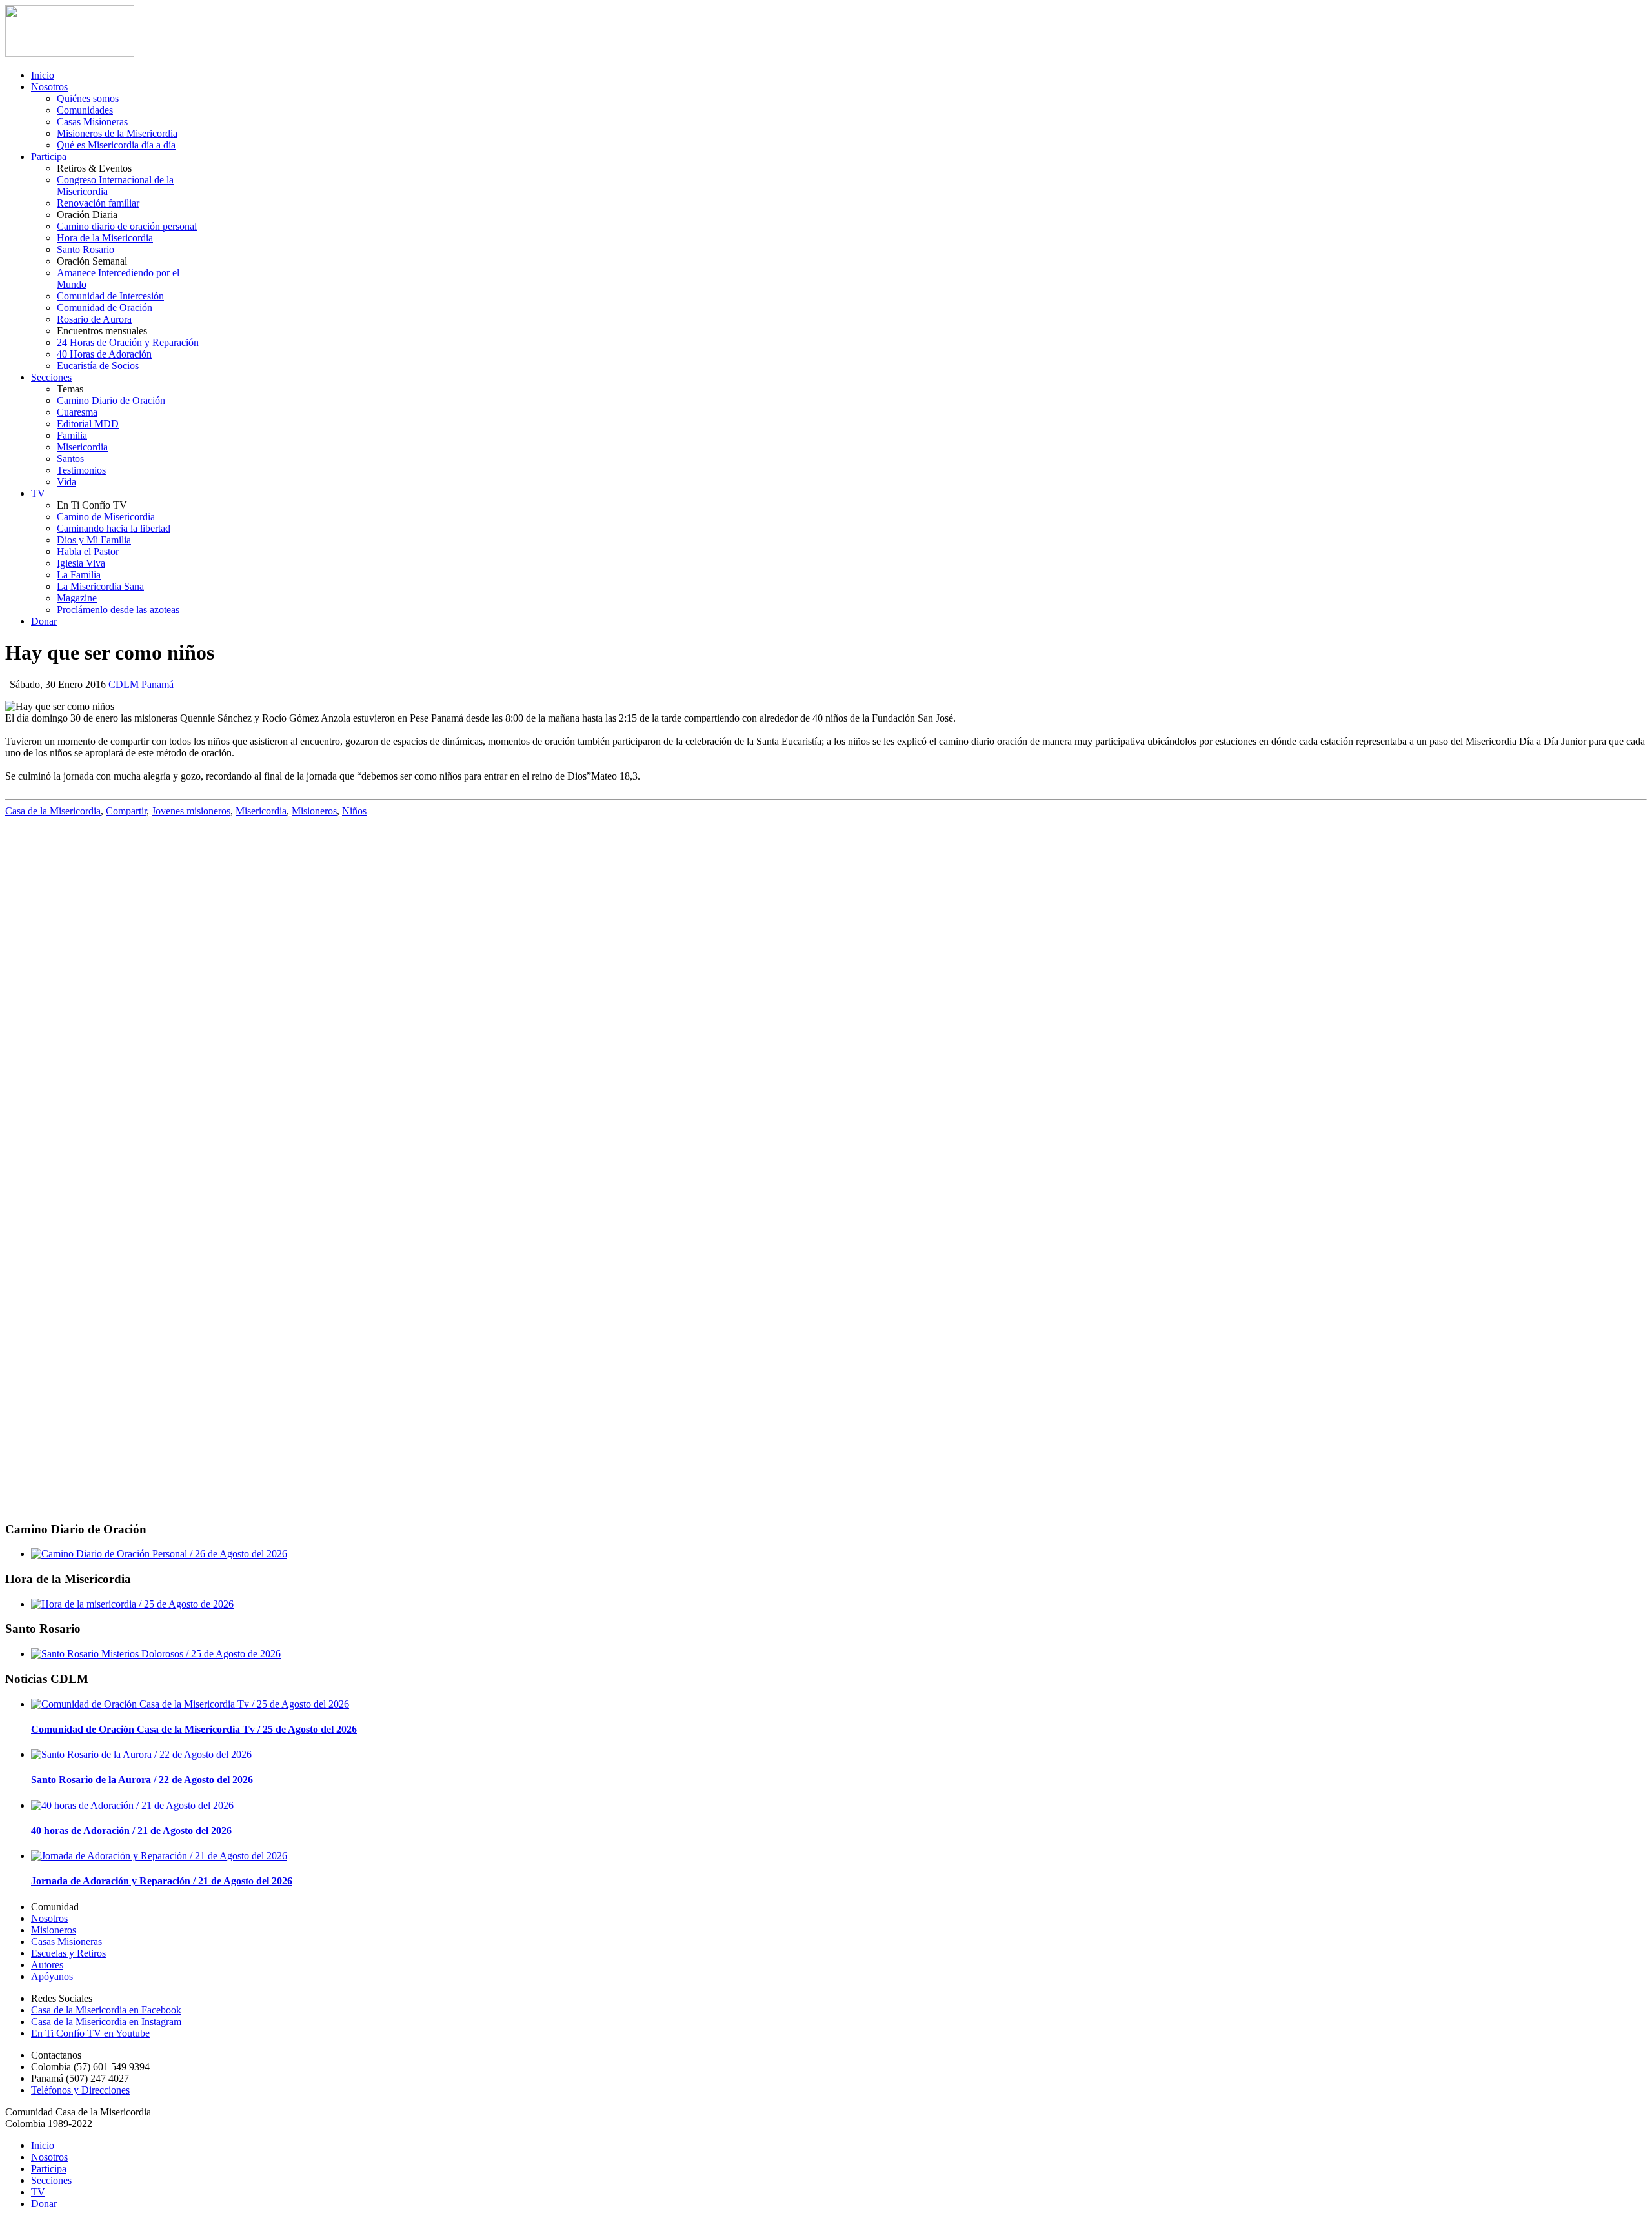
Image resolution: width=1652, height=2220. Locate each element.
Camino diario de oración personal (127, 226)
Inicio (43, 75)
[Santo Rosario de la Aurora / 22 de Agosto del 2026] (141, 1754)
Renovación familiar (98, 203)
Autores (47, 1965)
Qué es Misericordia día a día (116, 145)
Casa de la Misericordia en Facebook (106, 2010)
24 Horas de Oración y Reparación (128, 342)
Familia (72, 435)
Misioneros (314, 811)
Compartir (126, 811)
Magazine (77, 598)
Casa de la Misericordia (53, 811)
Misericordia (82, 447)
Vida (66, 482)
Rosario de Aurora (94, 319)
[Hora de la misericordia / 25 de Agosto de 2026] (132, 1604)
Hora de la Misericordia (105, 238)
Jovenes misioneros (191, 811)
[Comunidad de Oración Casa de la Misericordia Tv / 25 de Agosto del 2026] (190, 1704)
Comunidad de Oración (105, 308)
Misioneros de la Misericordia (117, 133)
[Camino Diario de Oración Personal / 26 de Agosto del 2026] (159, 1554)
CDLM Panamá (141, 684)
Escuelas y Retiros (68, 1953)
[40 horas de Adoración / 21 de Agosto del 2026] (132, 1805)
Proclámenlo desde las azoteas (118, 610)
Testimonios (81, 470)
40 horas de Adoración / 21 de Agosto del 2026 (131, 1831)
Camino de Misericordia (106, 517)
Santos (70, 459)
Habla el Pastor (88, 551)
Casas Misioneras (92, 122)
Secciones (51, 377)
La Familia (79, 575)
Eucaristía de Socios (98, 366)
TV (38, 493)
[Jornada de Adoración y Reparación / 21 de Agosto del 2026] (159, 1856)
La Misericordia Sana (100, 586)
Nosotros (49, 87)
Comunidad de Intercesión (110, 296)
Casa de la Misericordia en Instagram (106, 2022)
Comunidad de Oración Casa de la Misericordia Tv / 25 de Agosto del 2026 (194, 1729)
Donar (44, 621)
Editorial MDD (88, 424)
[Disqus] (826, 990)
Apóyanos (52, 1976)
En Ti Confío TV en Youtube (90, 2033)
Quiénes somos (88, 98)
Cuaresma (77, 412)
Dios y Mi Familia (94, 540)
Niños (354, 811)
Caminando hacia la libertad (114, 528)
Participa (49, 156)
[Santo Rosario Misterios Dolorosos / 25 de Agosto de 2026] (156, 1654)
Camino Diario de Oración (111, 400)
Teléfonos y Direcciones (80, 2090)
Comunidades (85, 110)
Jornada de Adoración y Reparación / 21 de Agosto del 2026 (162, 1881)
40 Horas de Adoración (104, 354)
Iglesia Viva (81, 563)
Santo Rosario (86, 249)
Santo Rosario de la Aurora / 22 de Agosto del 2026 (142, 1780)
